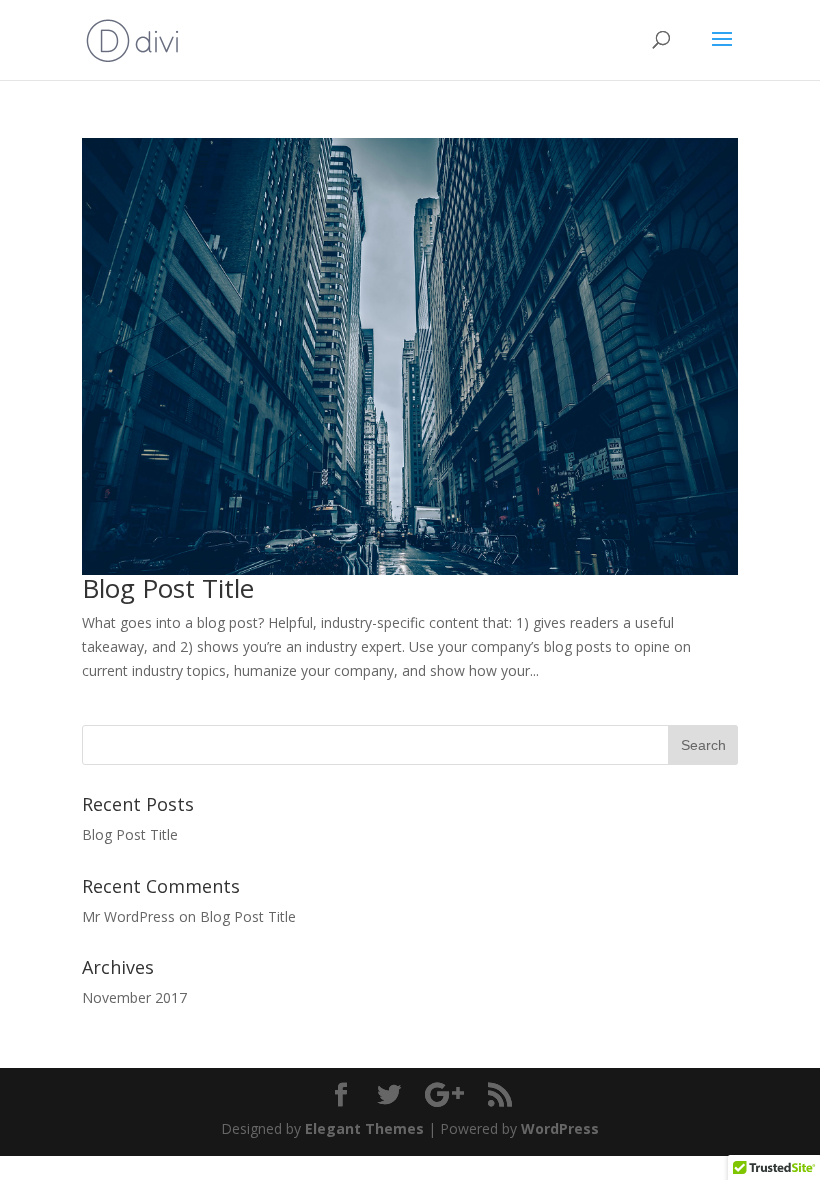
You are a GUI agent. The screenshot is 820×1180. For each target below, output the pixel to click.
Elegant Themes (364, 1128)
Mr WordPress (128, 916)
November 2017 (134, 997)
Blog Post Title (168, 588)
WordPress (560, 1128)
